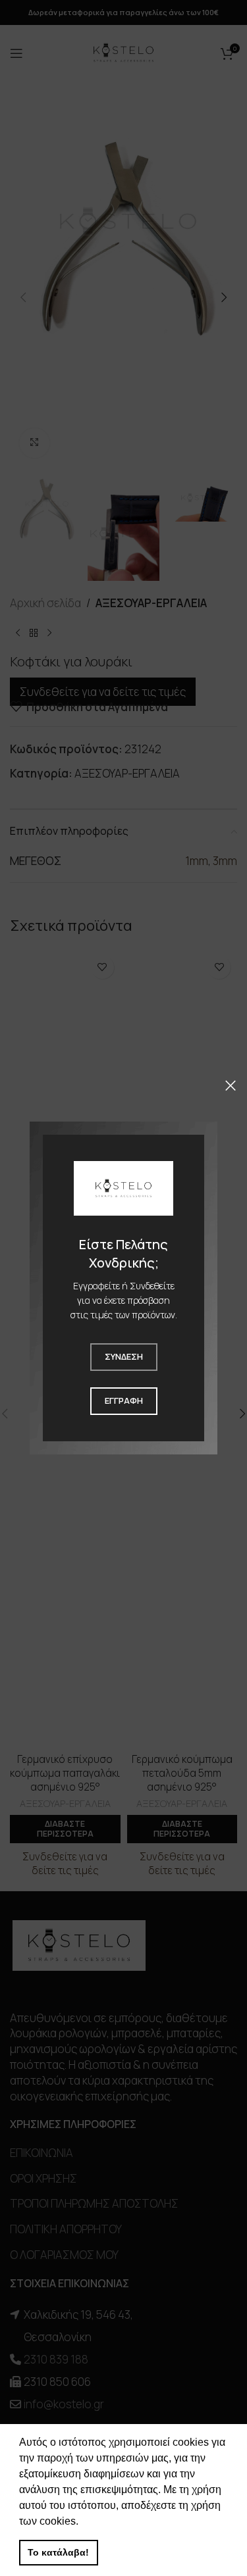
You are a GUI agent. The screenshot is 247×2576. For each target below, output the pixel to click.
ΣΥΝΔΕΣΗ (124, 1356)
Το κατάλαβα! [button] (58, 2552)
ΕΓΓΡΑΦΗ (124, 1400)
